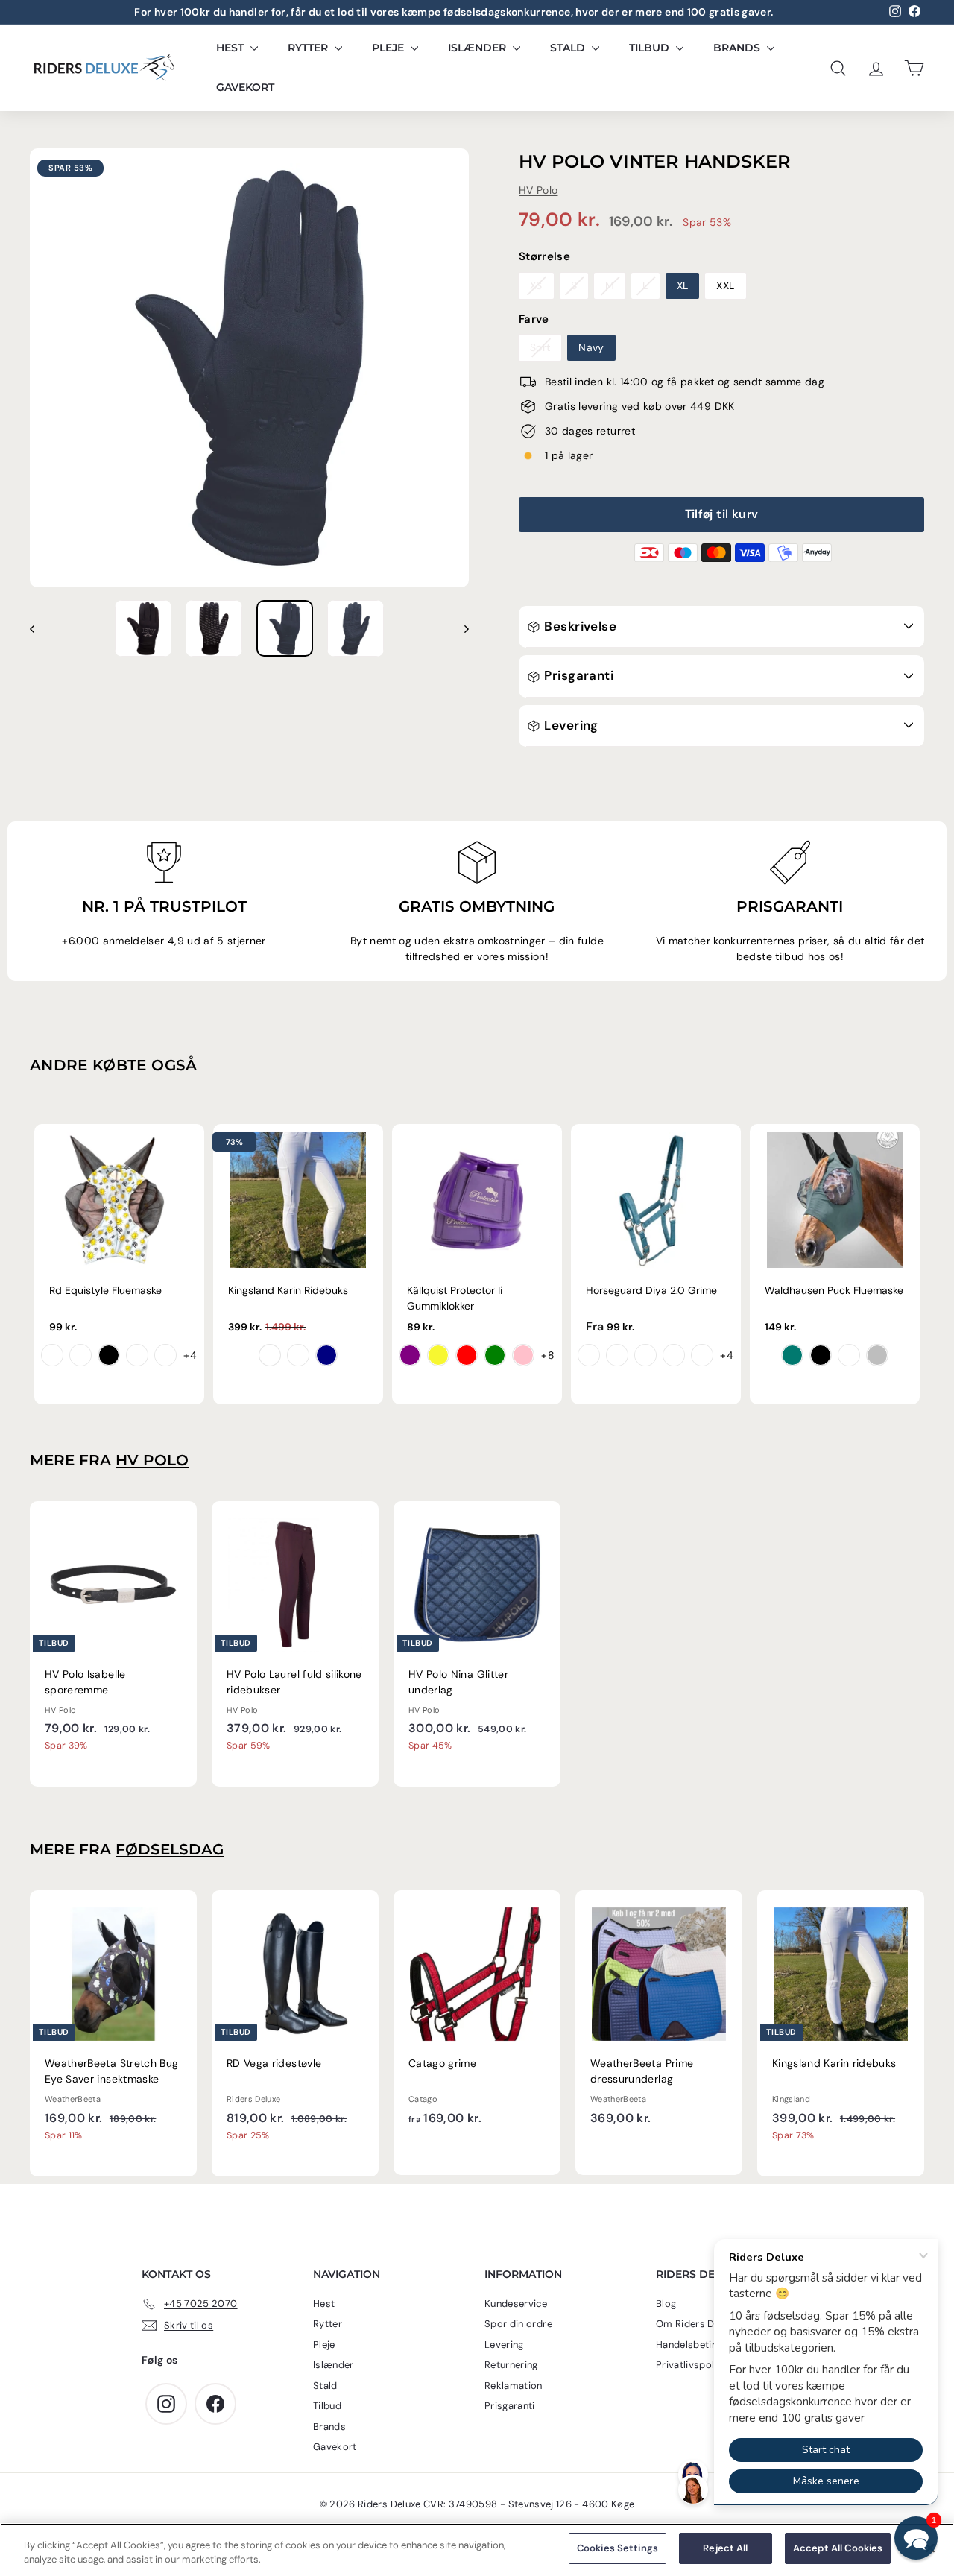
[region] (477, 2550)
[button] (916, 2538)
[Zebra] (109, 1355)
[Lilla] (410, 1355)
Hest (231, 48)
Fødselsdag (170, 1849)
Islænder (478, 48)
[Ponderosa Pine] (702, 1355)
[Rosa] (523, 1355)
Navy (591, 347)
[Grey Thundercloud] (298, 1355)
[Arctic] (645, 1355)
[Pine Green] (792, 1355)
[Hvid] (270, 1355)
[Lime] (495, 1355)
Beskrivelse (579, 626)
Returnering (511, 2365)
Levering (570, 725)
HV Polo (538, 190)
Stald (569, 48)
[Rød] (467, 1355)
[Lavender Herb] (674, 1355)
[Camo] (165, 1355)
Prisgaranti (577, 675)
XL (683, 285)
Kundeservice (516, 2304)
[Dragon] (80, 1355)
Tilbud (651, 48)
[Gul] (438, 1355)
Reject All (725, 2548)
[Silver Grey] (877, 1355)
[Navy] (326, 1355)
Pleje (389, 48)
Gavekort (245, 87)
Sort (540, 347)
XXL (725, 285)
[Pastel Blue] (849, 1355)
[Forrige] (39, 628)
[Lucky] (137, 1355)
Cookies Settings (617, 2548)
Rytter (309, 48)
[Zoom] (249, 368)
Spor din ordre (518, 2324)
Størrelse (544, 256)
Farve (534, 319)
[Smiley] (52, 1355)
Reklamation (514, 2386)
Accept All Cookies (838, 2548)
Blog (666, 2304)
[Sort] (821, 1355)
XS (536, 285)
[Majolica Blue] (617, 1355)
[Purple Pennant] (589, 1355)
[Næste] (459, 628)
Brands (738, 48)
